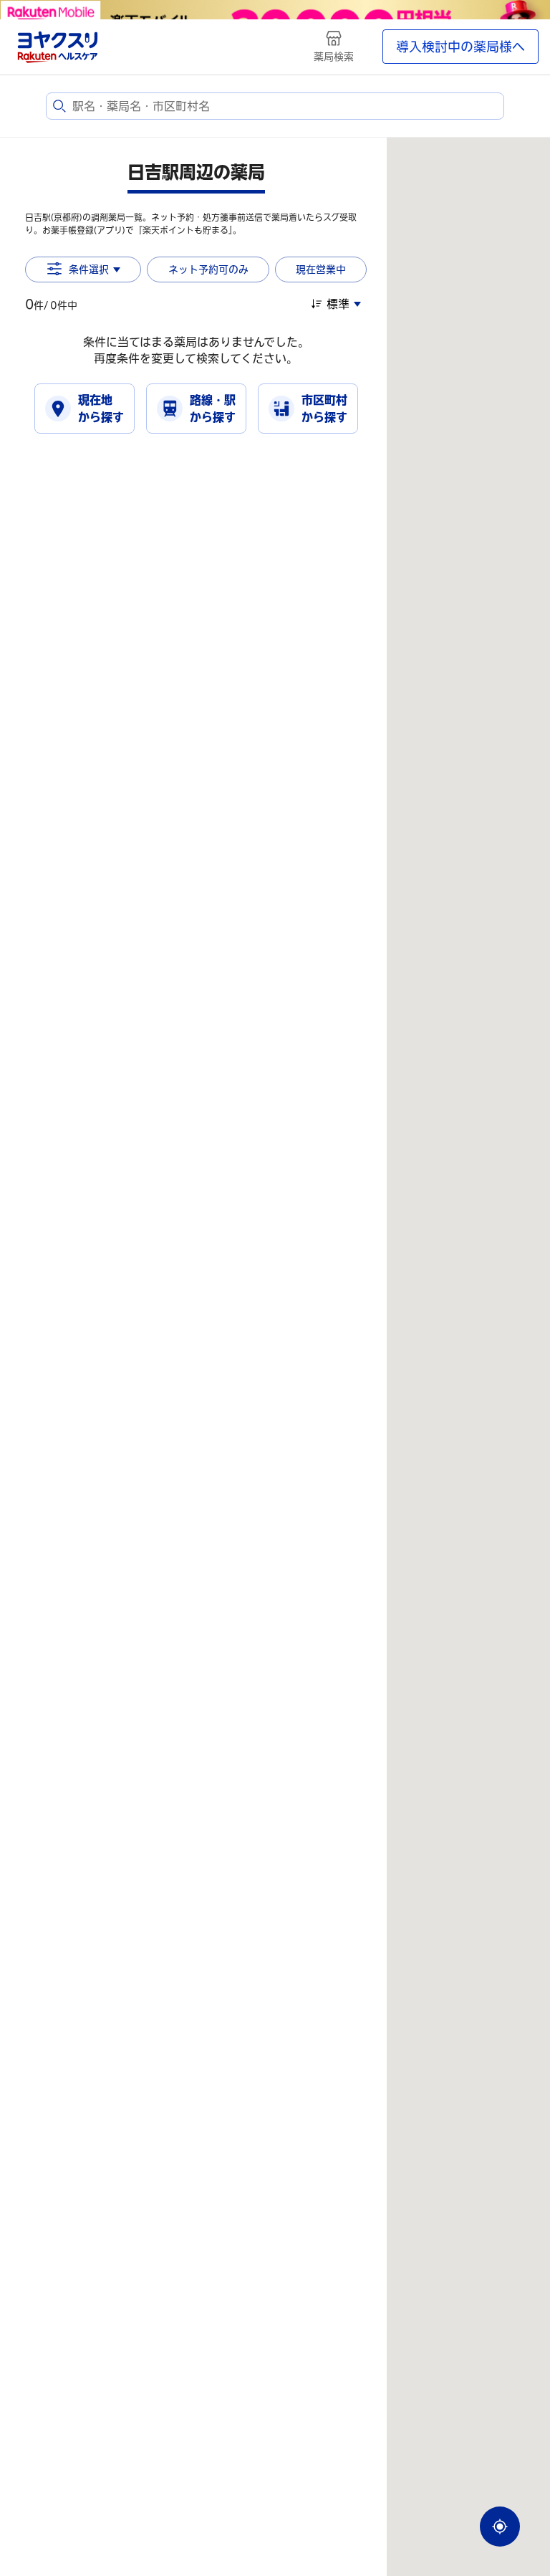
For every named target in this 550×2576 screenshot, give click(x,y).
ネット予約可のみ (208, 269)
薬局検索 (334, 57)
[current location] (500, 2527)
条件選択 (89, 269)
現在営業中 (321, 269)
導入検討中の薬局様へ (460, 47)
